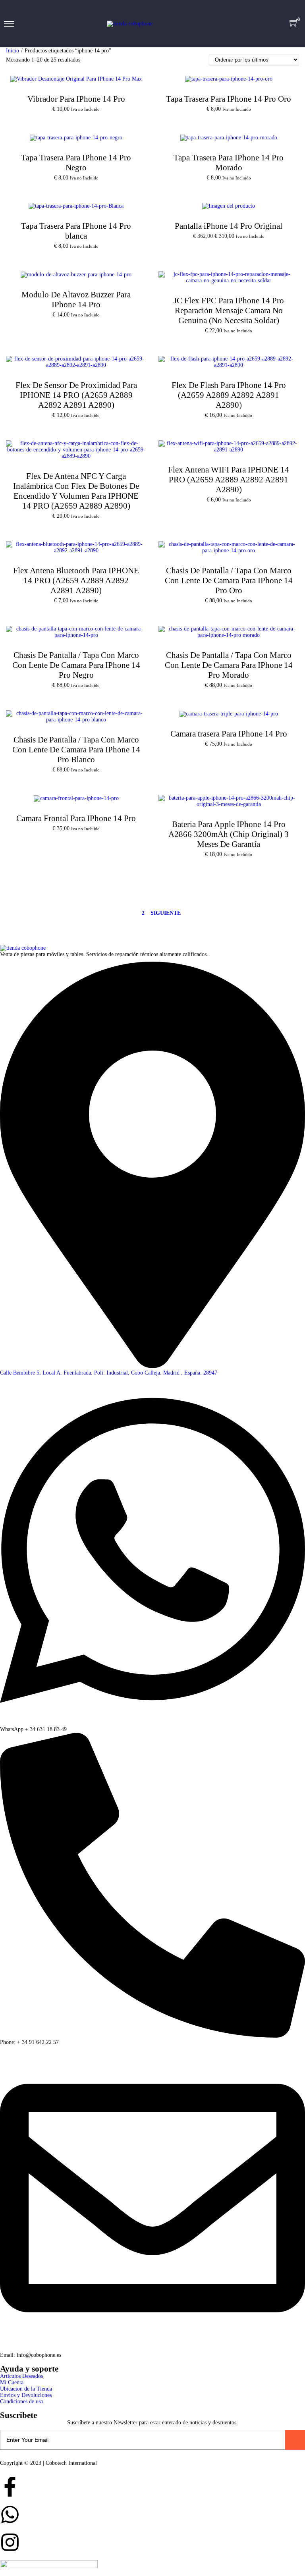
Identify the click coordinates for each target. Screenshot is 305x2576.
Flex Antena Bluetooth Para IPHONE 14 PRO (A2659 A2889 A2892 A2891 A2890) (76, 580)
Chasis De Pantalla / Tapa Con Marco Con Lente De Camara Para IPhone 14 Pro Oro (229, 580)
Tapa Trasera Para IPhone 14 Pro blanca (76, 231)
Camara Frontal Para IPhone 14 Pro (76, 818)
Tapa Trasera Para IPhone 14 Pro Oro (229, 99)
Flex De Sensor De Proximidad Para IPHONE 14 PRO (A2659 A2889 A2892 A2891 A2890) (76, 395)
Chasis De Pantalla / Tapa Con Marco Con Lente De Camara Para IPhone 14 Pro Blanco (76, 750)
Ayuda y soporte (29, 2369)
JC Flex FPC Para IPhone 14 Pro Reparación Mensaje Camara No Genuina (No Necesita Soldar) (229, 310)
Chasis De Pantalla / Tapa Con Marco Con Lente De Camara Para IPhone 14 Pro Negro (76, 665)
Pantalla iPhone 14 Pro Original (229, 226)
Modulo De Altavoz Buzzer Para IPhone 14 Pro (76, 300)
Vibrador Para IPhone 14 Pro (76, 99)
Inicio (13, 51)
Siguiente (166, 913)
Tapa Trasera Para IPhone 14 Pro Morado (229, 163)
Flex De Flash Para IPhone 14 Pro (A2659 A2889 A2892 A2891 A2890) (229, 395)
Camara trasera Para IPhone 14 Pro (229, 734)
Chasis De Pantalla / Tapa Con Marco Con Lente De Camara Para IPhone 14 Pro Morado (229, 665)
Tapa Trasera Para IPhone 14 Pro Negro (76, 163)
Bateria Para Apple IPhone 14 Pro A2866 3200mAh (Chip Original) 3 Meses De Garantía (229, 834)
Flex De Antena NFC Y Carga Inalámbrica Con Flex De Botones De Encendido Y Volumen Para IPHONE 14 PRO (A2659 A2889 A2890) (76, 491)
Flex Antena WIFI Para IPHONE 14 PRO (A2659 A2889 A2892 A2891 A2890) (229, 480)
